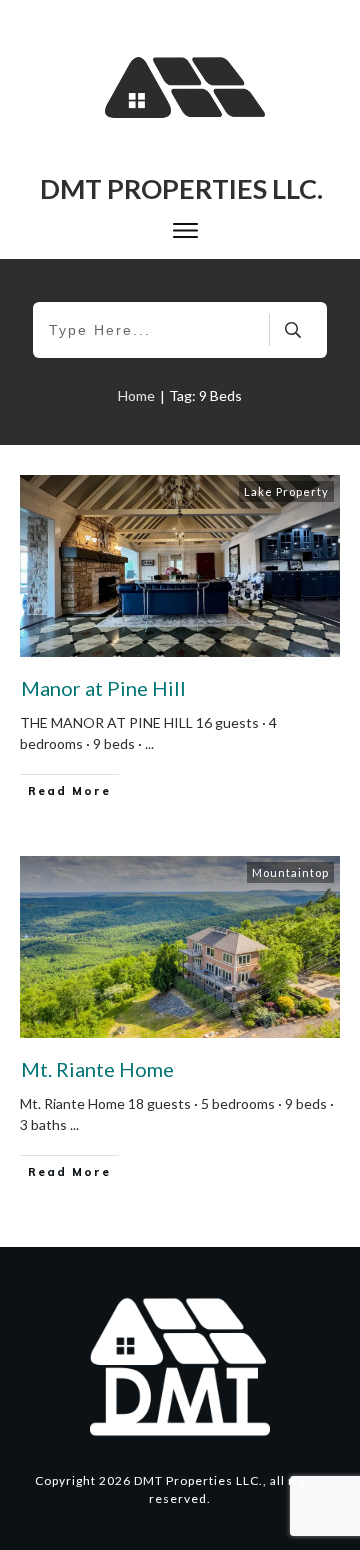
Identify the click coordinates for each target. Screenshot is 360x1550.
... (149, 743)
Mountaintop (290, 872)
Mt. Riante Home (97, 1069)
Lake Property (286, 491)
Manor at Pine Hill (103, 688)
